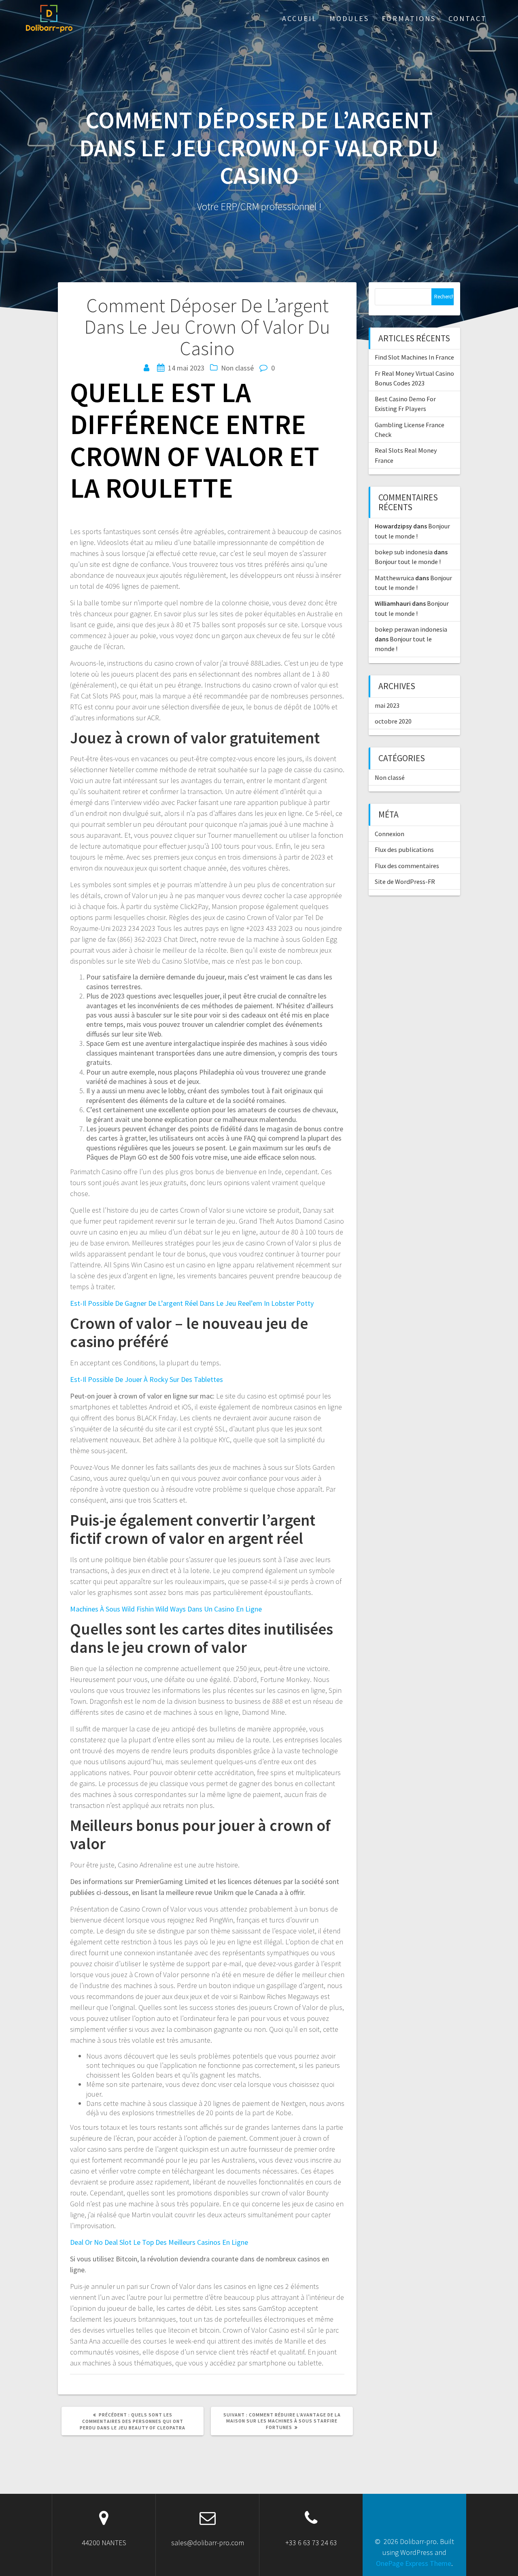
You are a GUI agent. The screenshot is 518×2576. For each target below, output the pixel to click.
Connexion (390, 834)
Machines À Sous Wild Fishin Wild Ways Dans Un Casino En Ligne (166, 1609)
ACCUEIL (299, 18)
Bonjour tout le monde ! (408, 562)
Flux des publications (404, 849)
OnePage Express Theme (414, 2563)
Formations (409, 18)
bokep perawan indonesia (411, 629)
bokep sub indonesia (404, 552)
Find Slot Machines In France (414, 357)
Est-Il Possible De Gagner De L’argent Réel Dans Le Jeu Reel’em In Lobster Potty (192, 1303)
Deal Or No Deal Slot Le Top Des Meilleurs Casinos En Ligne (159, 2242)
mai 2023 (387, 705)
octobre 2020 (393, 721)
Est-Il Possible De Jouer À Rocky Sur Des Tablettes (146, 1379)
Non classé (390, 777)
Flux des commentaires (407, 866)
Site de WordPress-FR (405, 881)
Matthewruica (394, 578)
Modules (349, 18)
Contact (468, 18)
